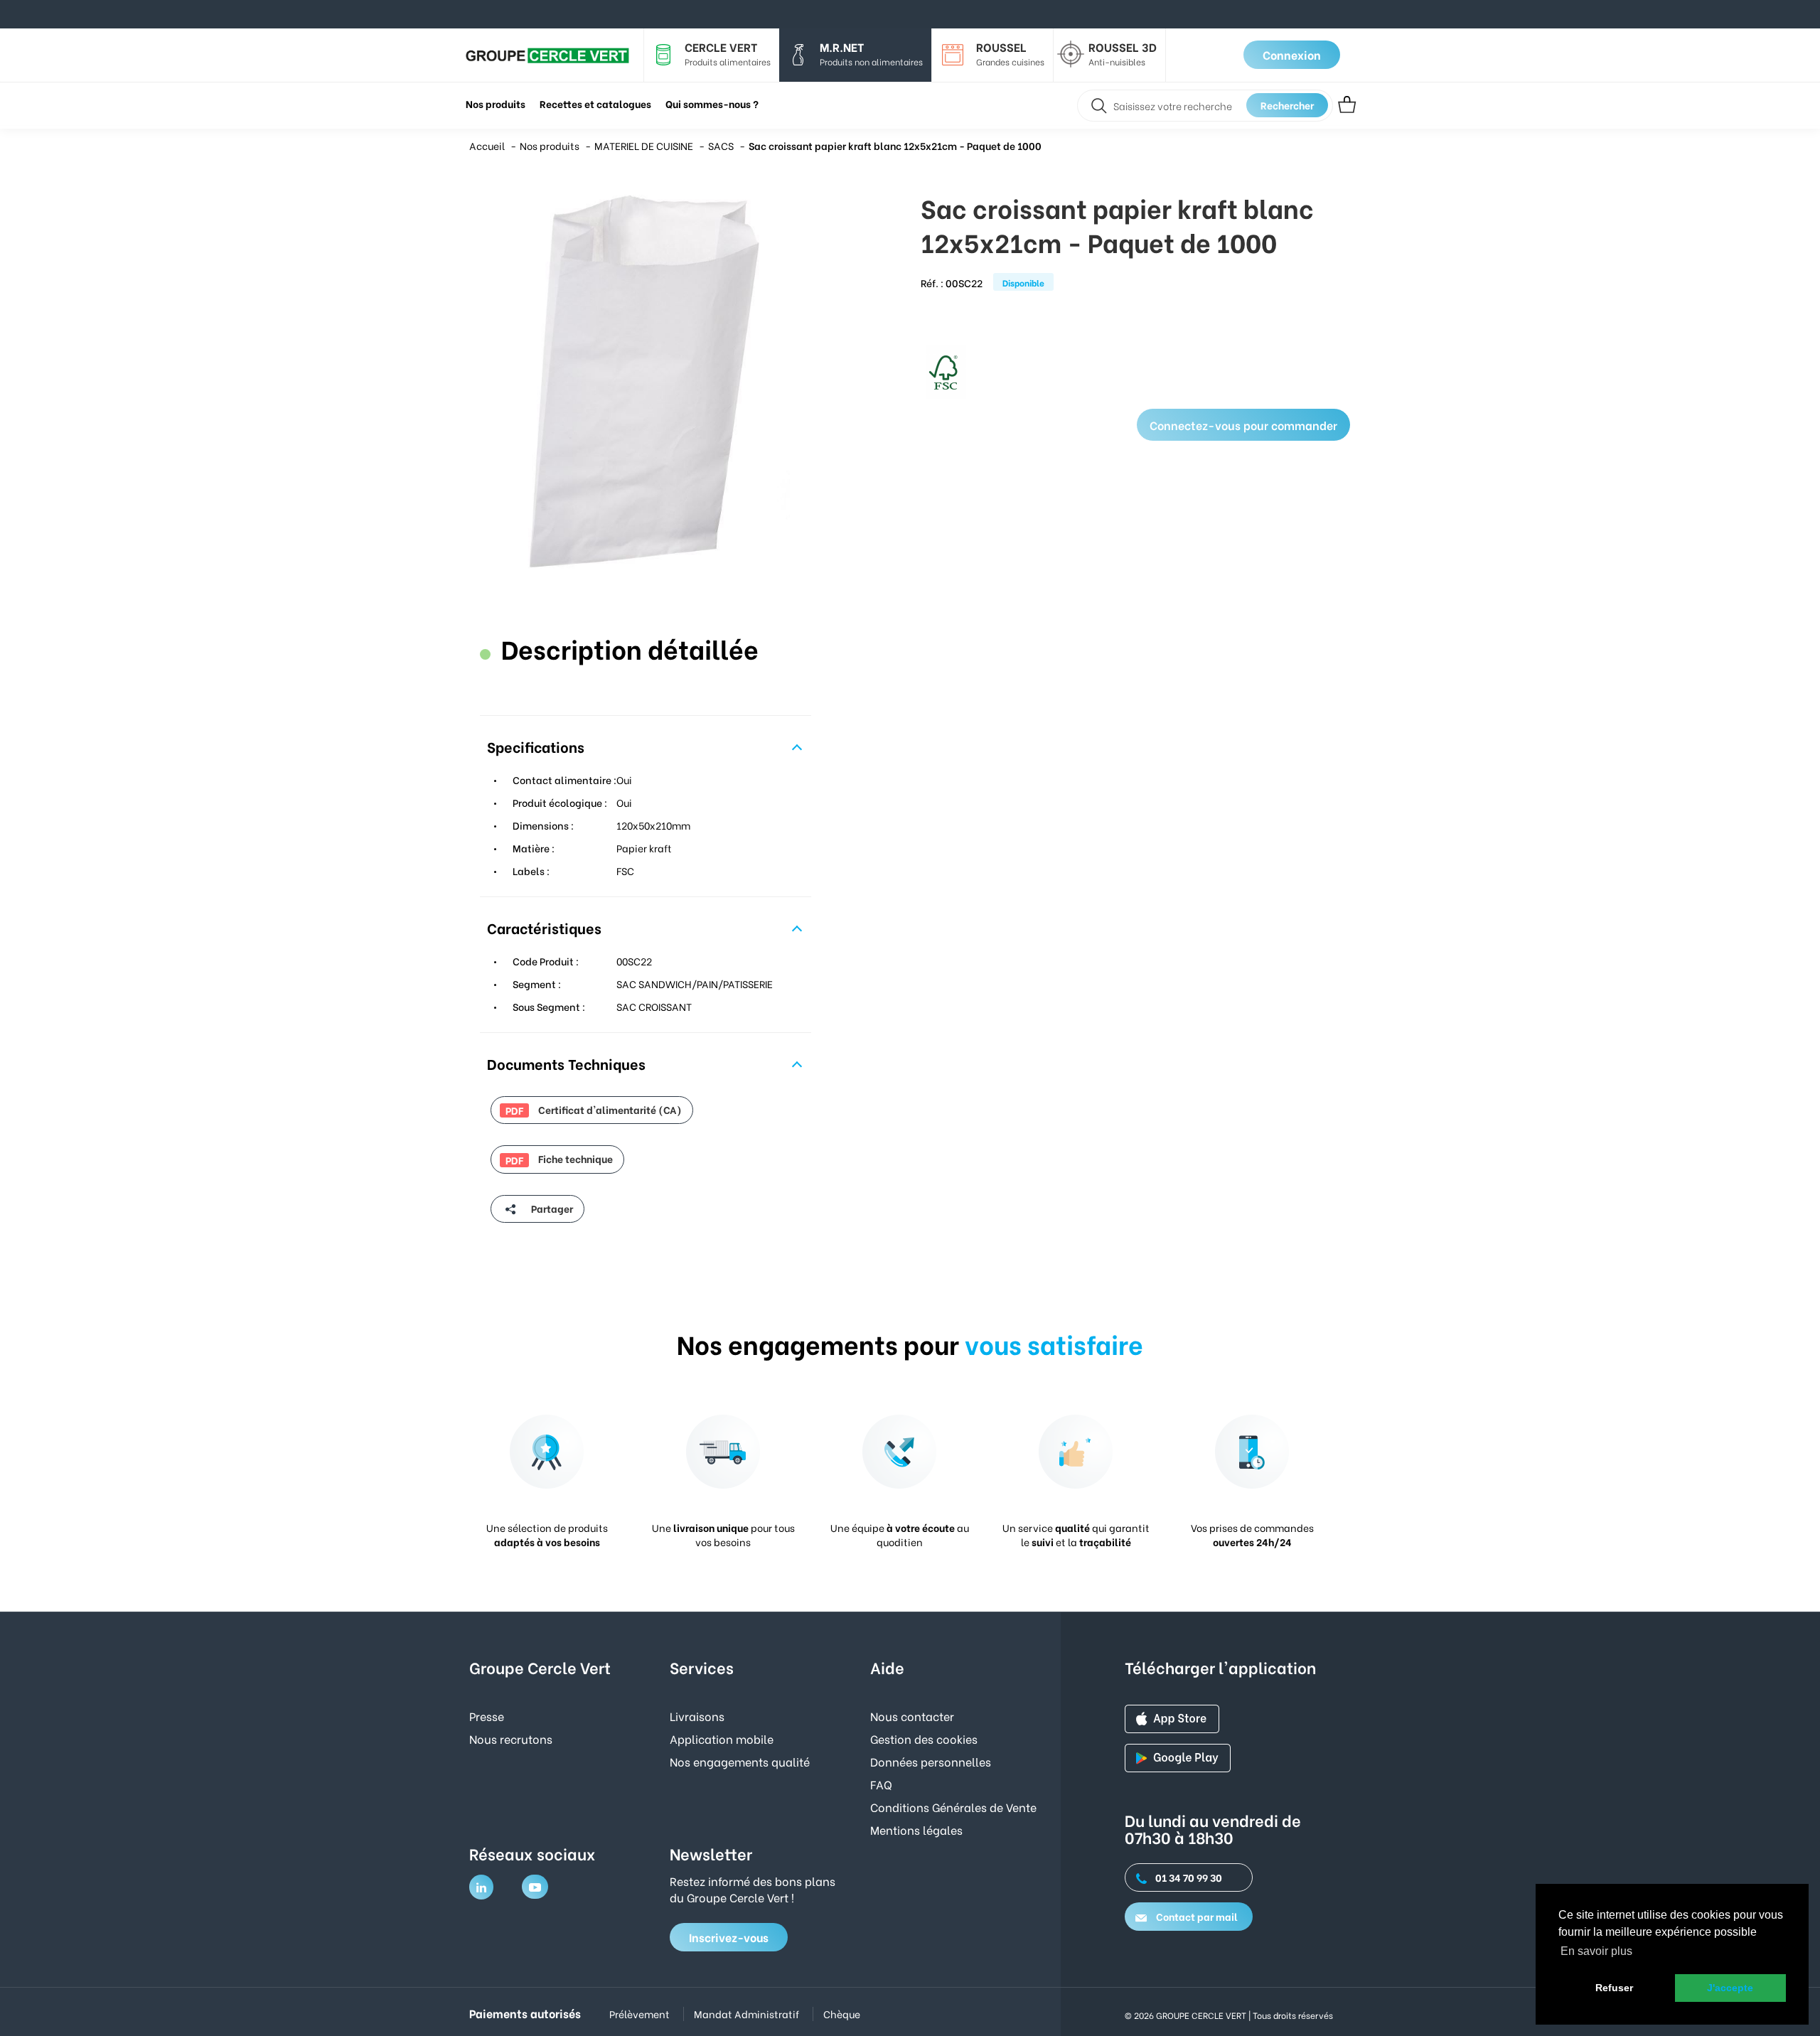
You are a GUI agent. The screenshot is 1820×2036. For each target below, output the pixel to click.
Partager (551, 1208)
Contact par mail (1196, 1916)
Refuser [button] (1614, 1988)
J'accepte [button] (1730, 1988)
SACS (721, 145)
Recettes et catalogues (595, 103)
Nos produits (550, 145)
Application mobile (722, 1738)
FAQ (881, 1784)
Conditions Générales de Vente (953, 1807)
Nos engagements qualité (740, 1761)
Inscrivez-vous (729, 1937)
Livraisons (697, 1716)
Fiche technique (559, 1159)
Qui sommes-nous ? (712, 103)
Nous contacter (912, 1716)
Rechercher (1287, 105)
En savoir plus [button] (1596, 1951)
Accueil (487, 145)
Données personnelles (931, 1761)
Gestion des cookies (924, 1738)
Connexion (1292, 54)
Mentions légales (916, 1829)
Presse (487, 1716)
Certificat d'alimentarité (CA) (594, 1110)
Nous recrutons (511, 1738)
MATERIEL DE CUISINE (644, 145)
